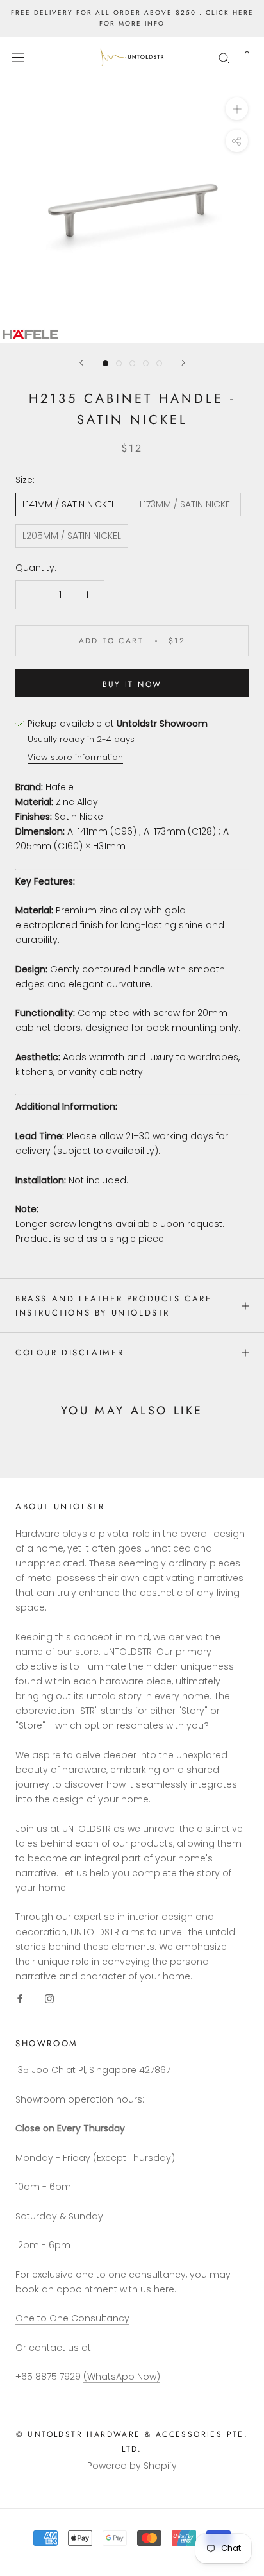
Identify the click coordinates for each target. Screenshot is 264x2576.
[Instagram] (49, 1998)
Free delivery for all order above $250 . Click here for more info (132, 18)
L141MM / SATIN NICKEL (69, 504)
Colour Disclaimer (70, 1352)
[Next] (183, 363)
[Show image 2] (119, 363)
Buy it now (132, 684)
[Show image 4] (146, 363)
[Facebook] (20, 1998)
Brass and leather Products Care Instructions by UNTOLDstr (114, 1305)
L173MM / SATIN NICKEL (187, 504)
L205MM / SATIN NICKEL (72, 536)
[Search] (224, 57)
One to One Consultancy (72, 2318)
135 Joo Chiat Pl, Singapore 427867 (93, 2070)
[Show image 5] (159, 363)
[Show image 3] (132, 363)
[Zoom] (237, 109)
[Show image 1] (105, 363)
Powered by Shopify (132, 2466)
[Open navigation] (18, 58)
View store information (75, 757)
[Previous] (81, 363)
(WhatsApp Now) (122, 2377)
